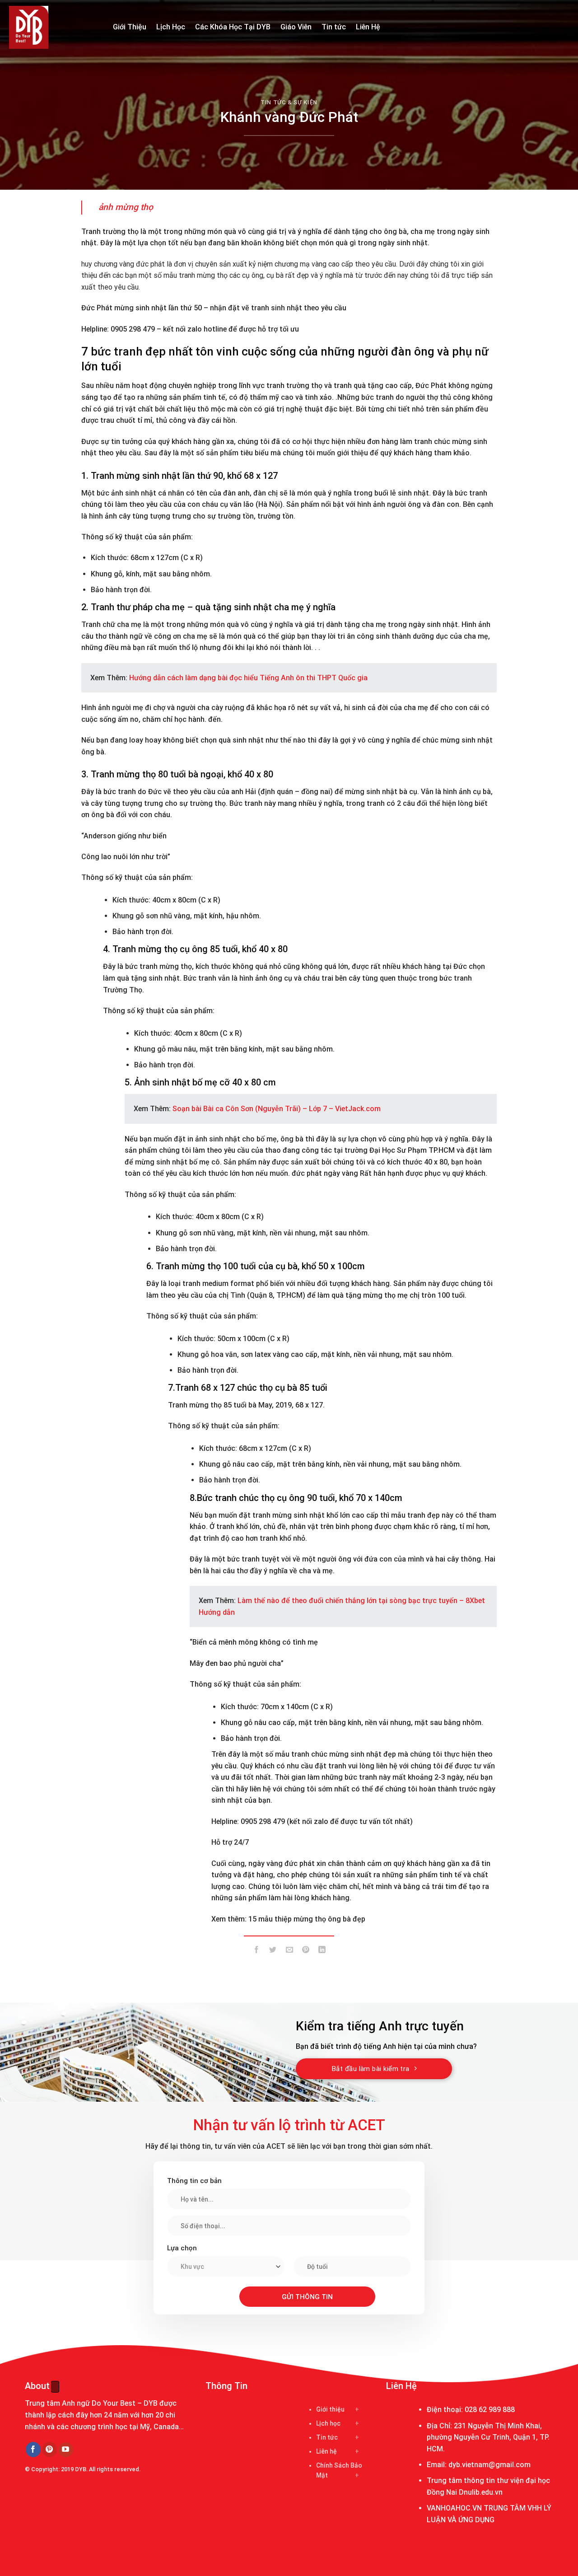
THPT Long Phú (53, 2511)
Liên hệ (326, 2451)
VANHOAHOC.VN (454, 2508)
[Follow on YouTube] (66, 2450)
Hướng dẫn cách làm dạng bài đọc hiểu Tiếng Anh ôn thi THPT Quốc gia (248, 678)
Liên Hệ (368, 27)
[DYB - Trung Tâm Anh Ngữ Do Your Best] (54, 27)
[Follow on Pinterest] (49, 2450)
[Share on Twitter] (273, 1951)
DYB (81, 2469)
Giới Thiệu (130, 27)
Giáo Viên (296, 27)
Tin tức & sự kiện (289, 102)
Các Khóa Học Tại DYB (233, 27)
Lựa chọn (182, 2248)
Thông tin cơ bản (194, 2181)
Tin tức (334, 27)
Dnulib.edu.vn (481, 2492)
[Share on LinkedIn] (322, 1951)
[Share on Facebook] (257, 1951)
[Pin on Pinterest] (305, 1951)
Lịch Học (171, 27)
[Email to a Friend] (289, 1951)
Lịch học (328, 2423)
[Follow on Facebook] (33, 2450)
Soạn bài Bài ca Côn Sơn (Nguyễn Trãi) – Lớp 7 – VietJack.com (277, 1109)
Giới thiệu (330, 2409)
